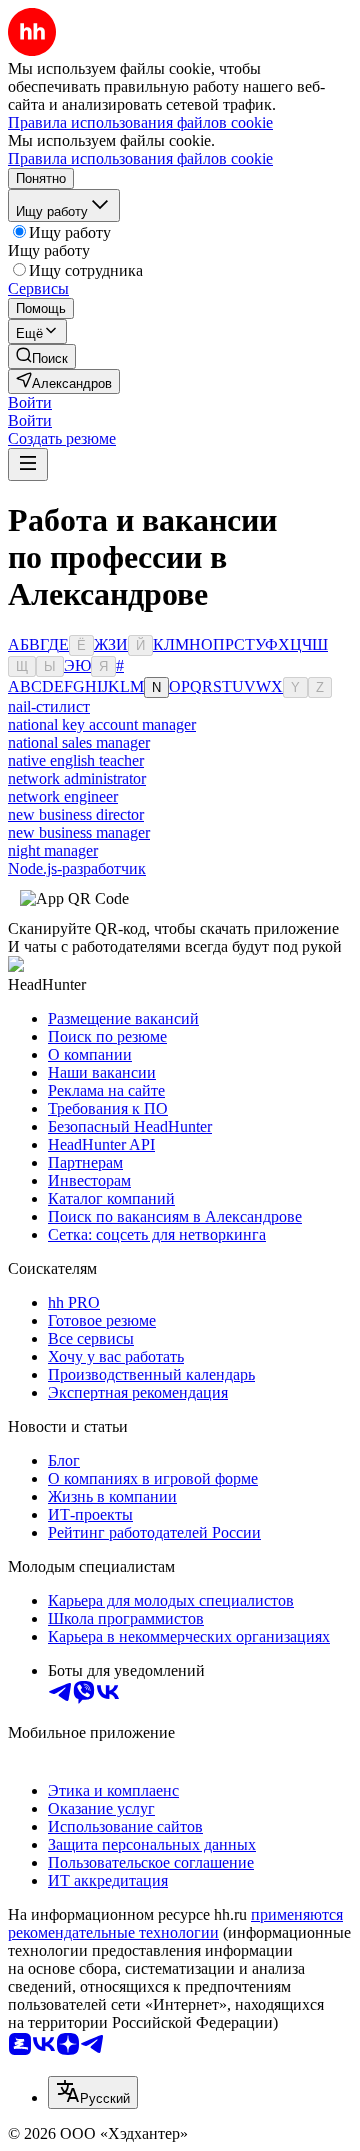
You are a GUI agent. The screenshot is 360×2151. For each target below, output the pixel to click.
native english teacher (76, 760)
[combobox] (93, 2092)
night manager (53, 850)
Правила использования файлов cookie (140, 158)
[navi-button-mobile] (28, 464)
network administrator (77, 778)
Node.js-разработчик (77, 868)
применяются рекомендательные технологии (175, 1923)
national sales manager (79, 742)
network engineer (63, 796)
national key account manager (102, 724)
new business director (76, 814)
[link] (42, 356)
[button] (30, 402)
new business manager (79, 832)
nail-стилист (49, 706)
